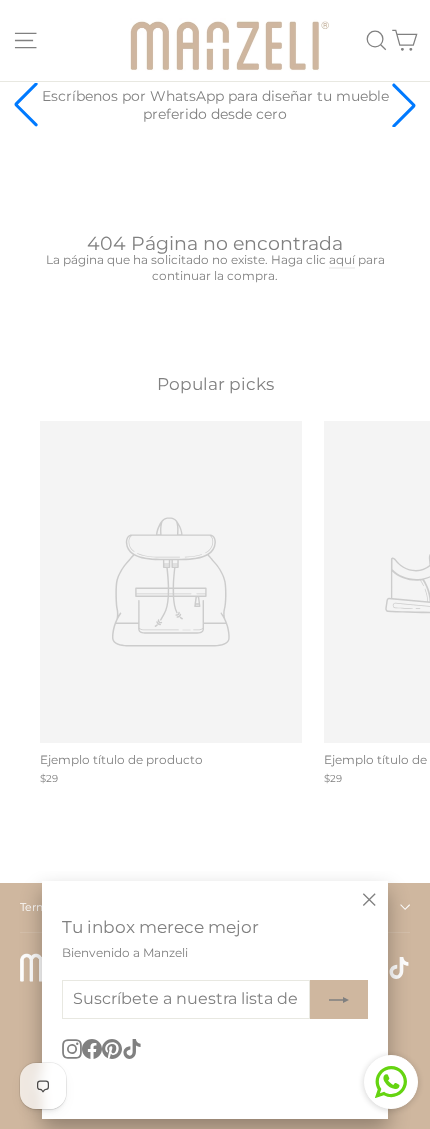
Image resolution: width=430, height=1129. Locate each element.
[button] (404, 105)
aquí (342, 259)
